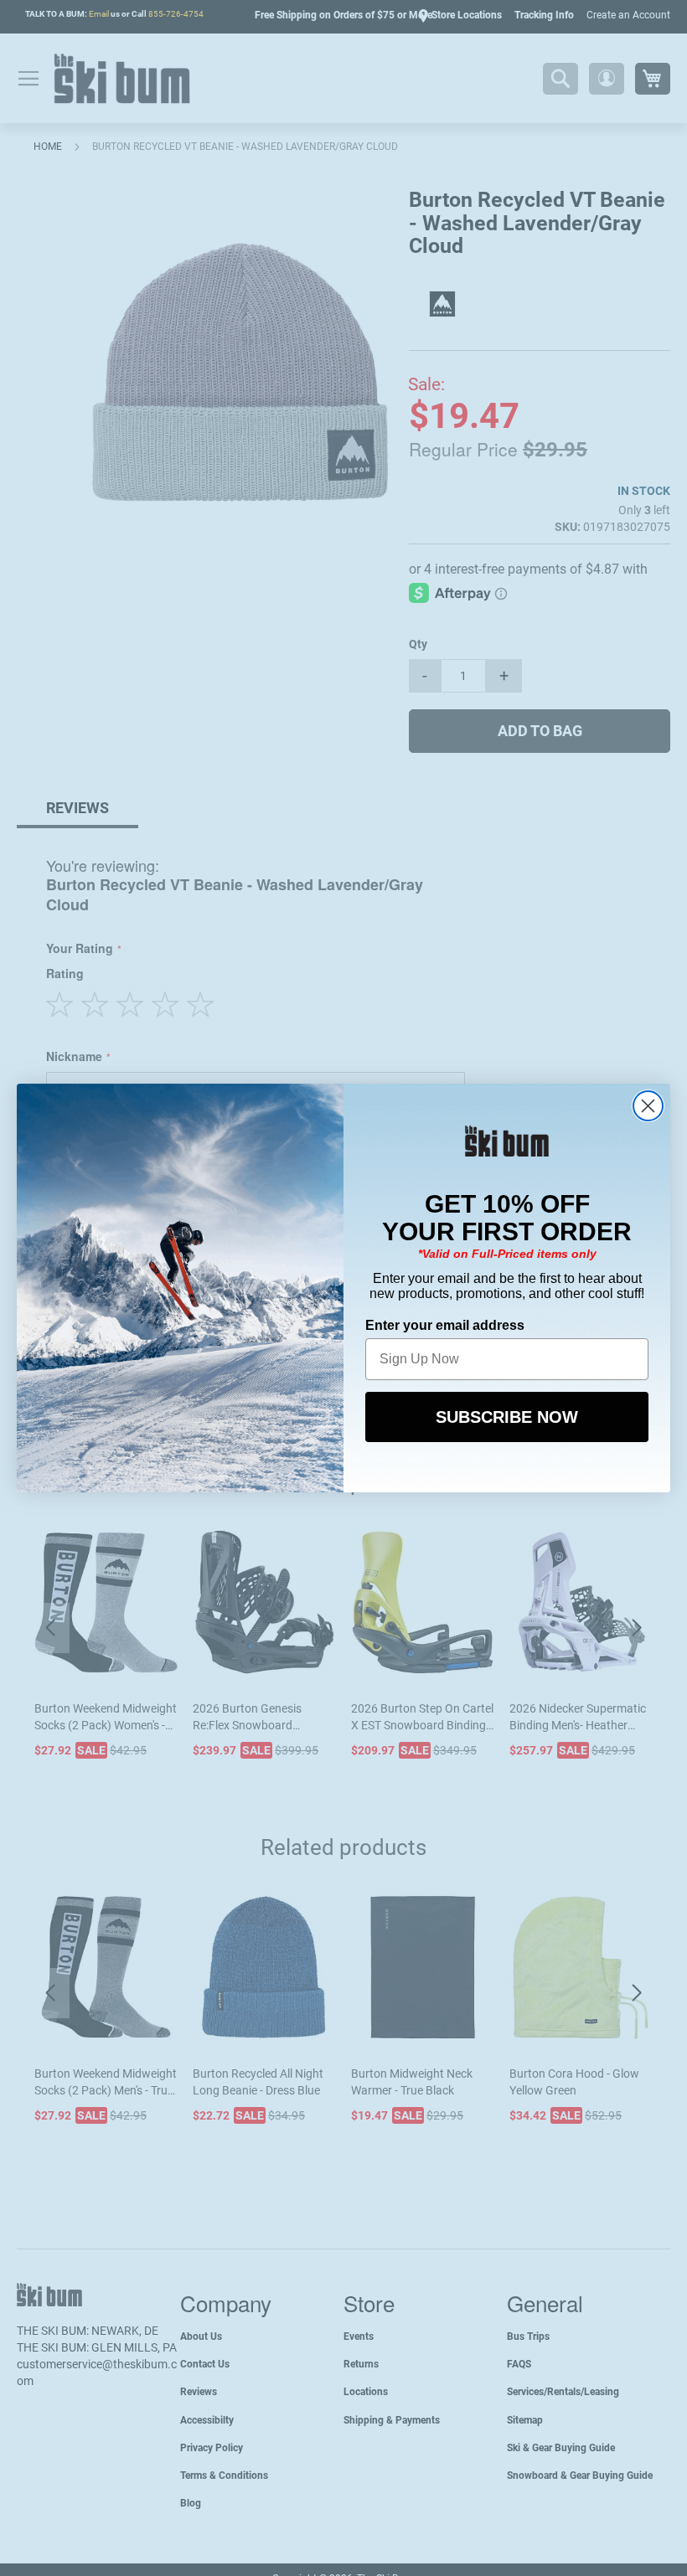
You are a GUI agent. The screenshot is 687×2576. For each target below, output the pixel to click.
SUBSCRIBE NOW (507, 1417)
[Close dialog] (648, 1106)
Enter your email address (445, 1325)
